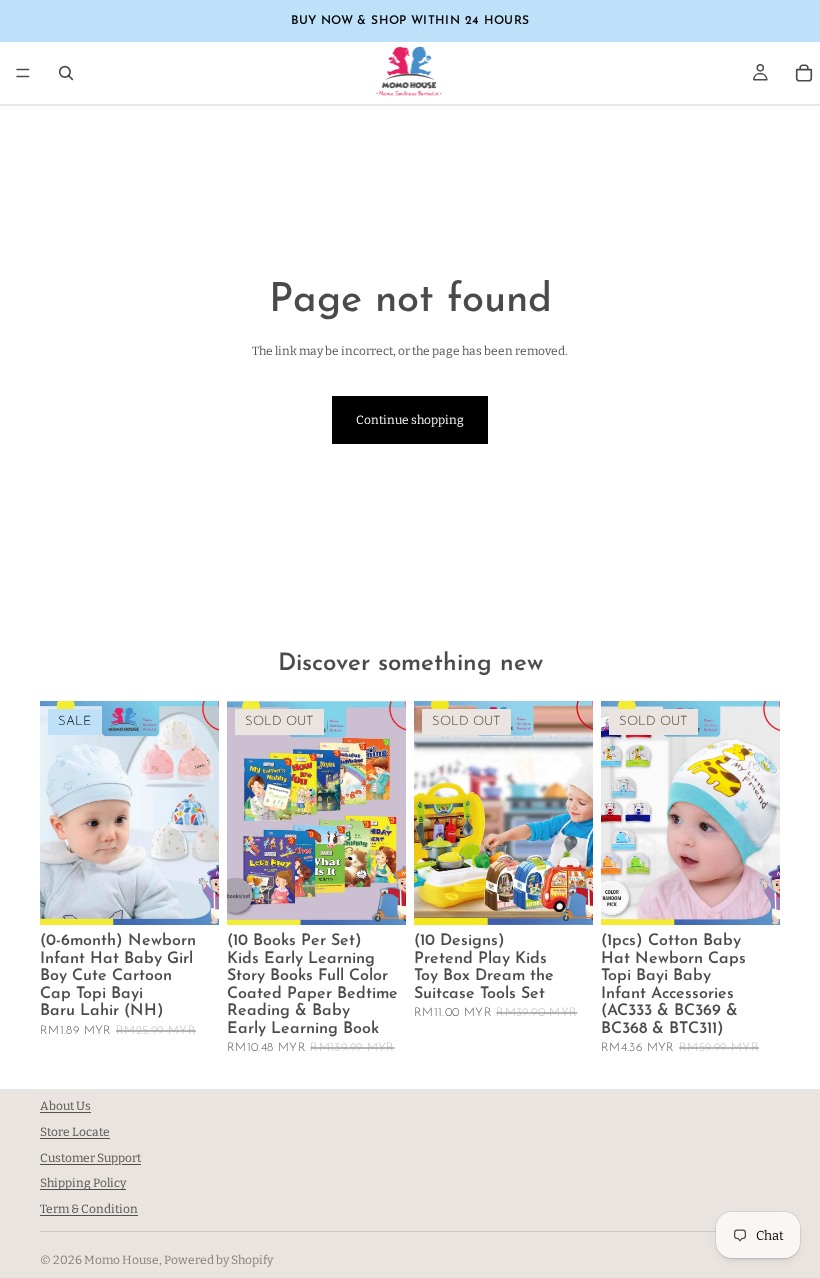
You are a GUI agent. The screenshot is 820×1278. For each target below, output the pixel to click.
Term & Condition (89, 1209)
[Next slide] (571, 813)
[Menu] (23, 73)
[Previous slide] (436, 813)
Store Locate (75, 1132)
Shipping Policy (83, 1184)
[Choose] (188, 894)
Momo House (121, 1260)
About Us (65, 1106)
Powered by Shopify (218, 1260)
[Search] (66, 73)
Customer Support (90, 1158)
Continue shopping (410, 420)
